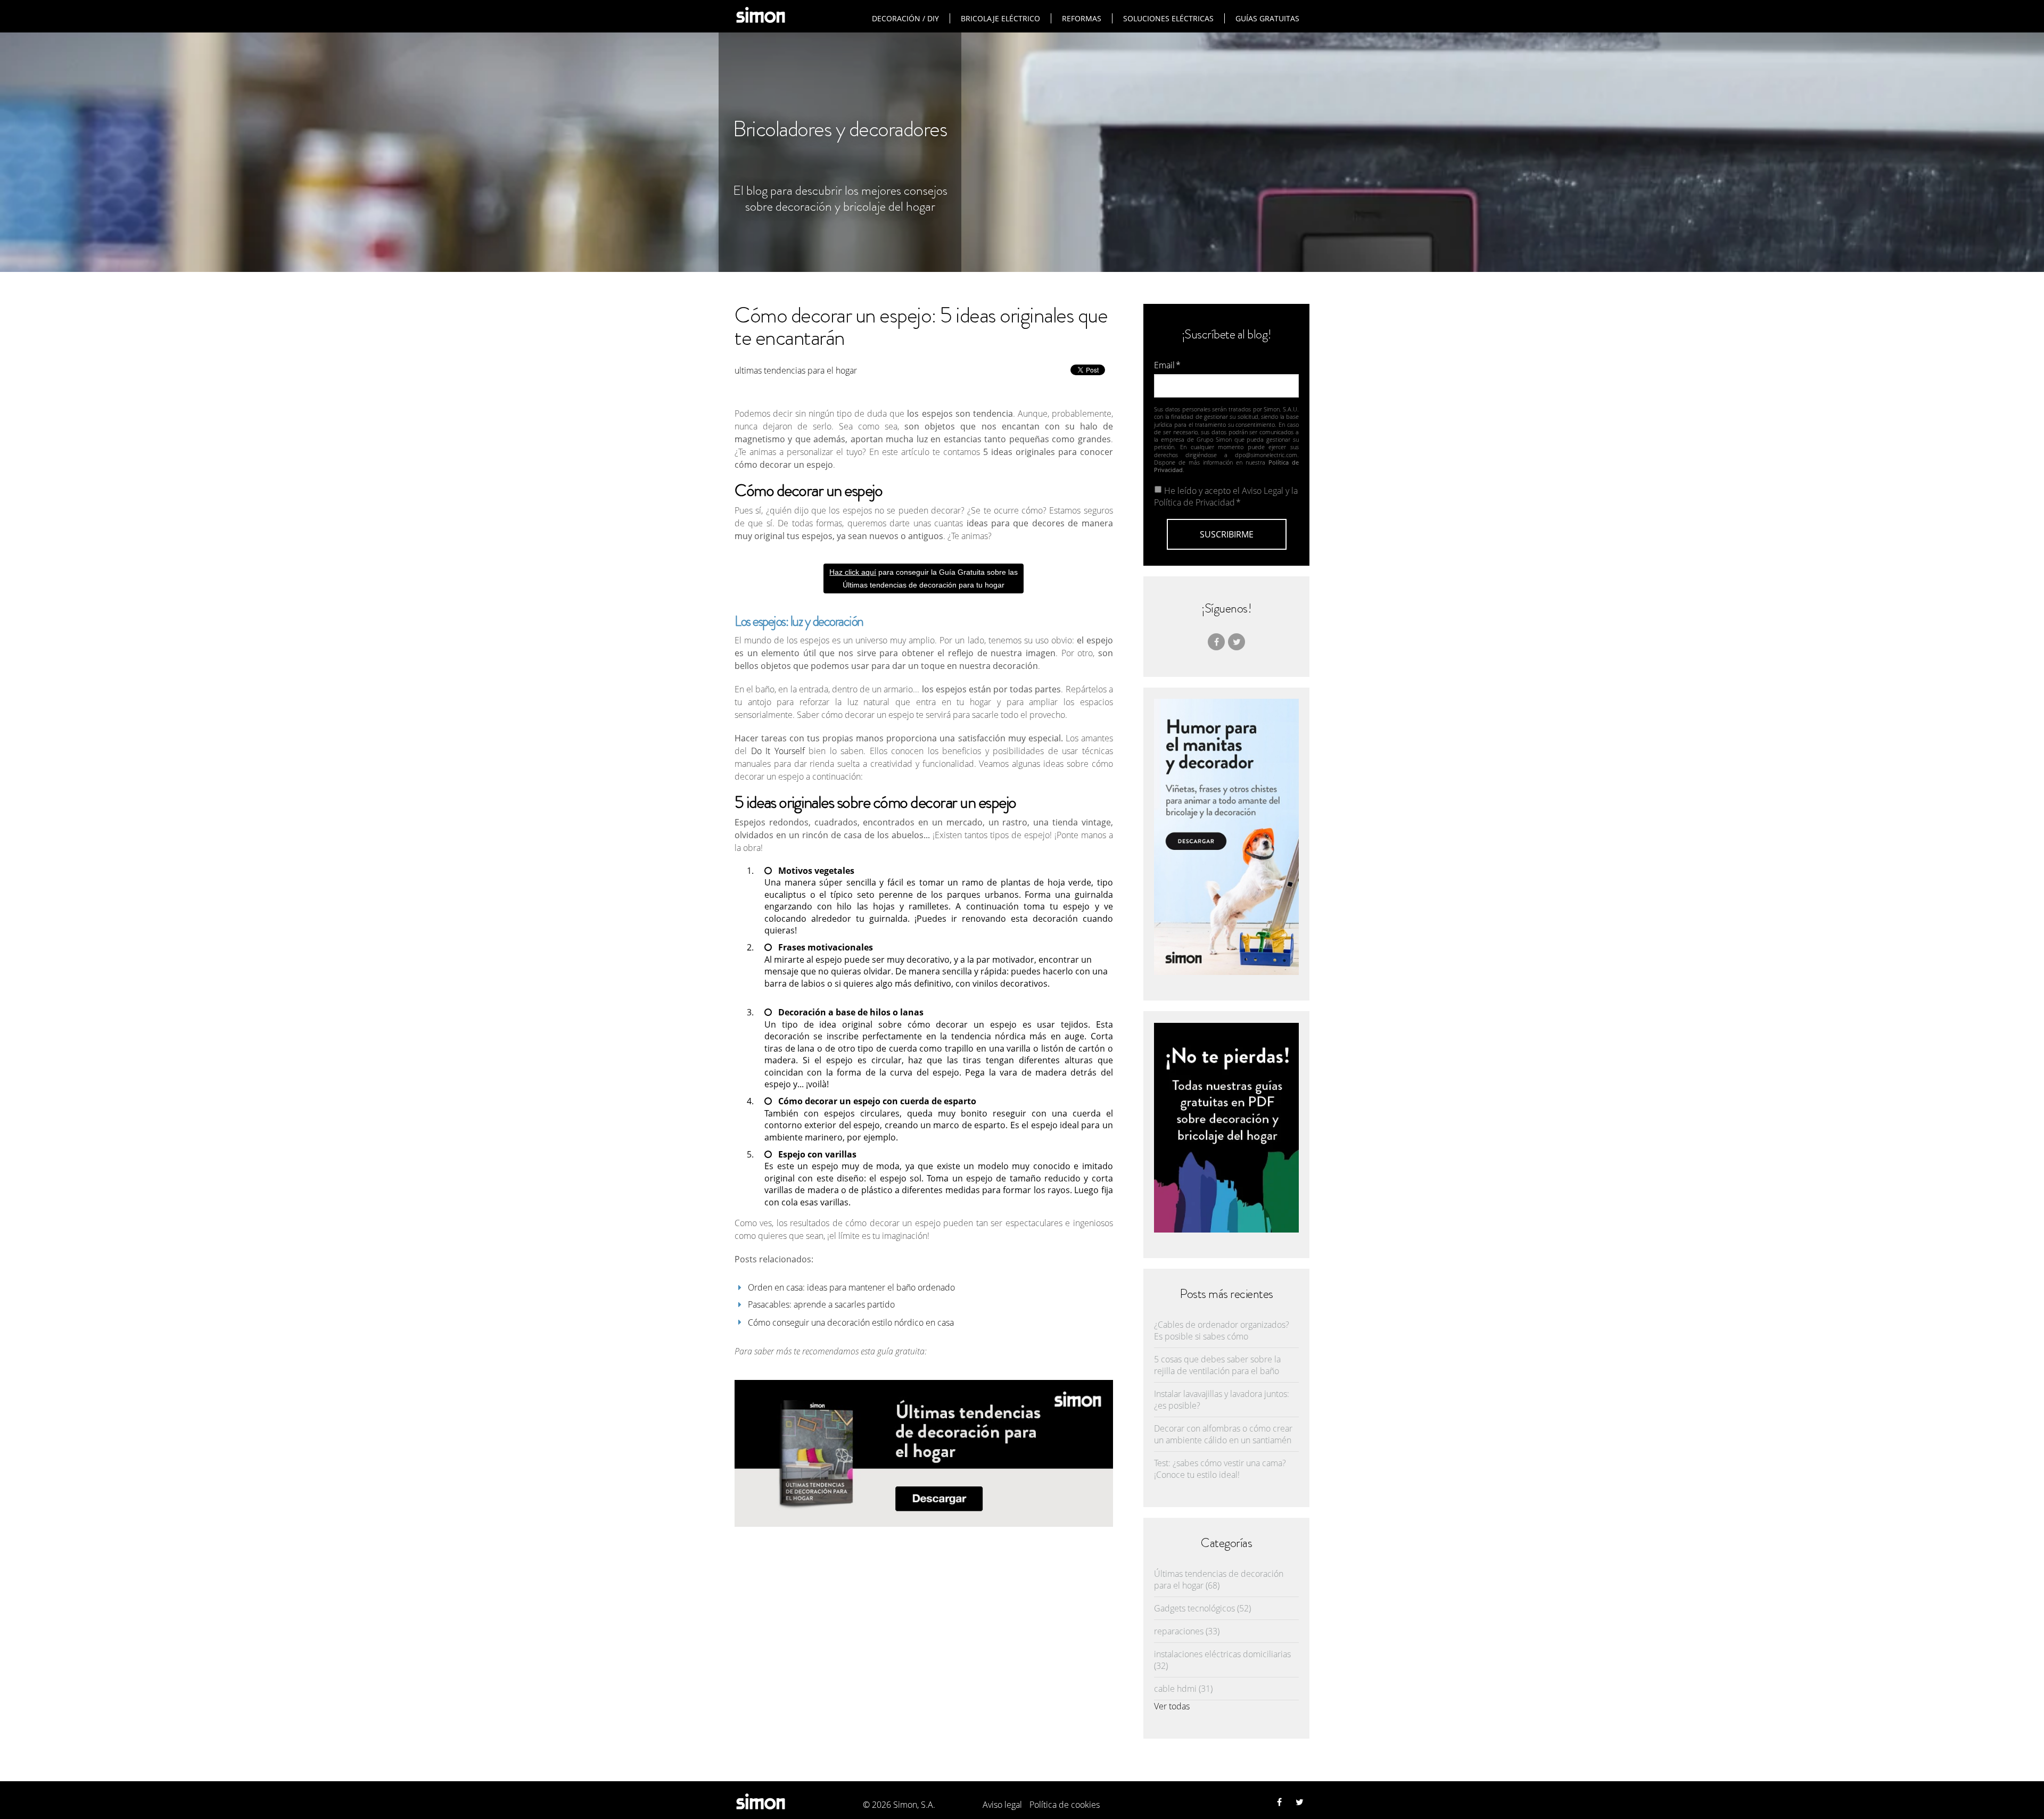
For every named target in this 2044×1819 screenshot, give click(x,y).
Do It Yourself (778, 751)
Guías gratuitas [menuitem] (1267, 18)
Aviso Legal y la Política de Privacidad (1226, 497)
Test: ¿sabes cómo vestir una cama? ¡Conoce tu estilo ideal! (1220, 1469)
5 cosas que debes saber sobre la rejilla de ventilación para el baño (1217, 1365)
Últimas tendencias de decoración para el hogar (1219, 1580)
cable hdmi (1183, 1689)
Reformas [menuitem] (1082, 18)
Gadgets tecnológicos (1202, 1608)
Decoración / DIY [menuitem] (905, 18)
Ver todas (1172, 1706)
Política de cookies (1065, 1805)
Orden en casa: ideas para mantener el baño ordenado (851, 1287)
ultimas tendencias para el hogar (796, 370)
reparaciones (1187, 1631)
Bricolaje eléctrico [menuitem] (1000, 18)
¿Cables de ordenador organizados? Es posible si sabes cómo (1222, 1330)
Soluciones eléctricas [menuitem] (1168, 18)
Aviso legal (1002, 1805)
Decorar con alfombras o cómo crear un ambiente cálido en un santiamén (1223, 1434)
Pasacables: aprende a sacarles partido (821, 1304)
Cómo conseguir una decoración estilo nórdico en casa (851, 1322)
